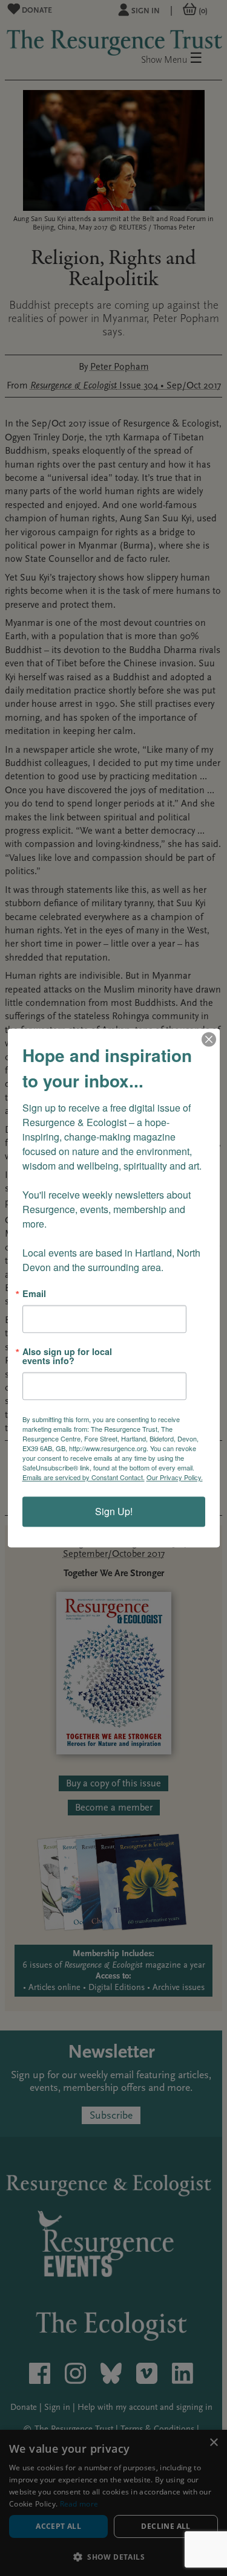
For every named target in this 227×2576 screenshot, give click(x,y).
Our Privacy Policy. (175, 1478)
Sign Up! (114, 1512)
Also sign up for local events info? (67, 1357)
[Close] (209, 1039)
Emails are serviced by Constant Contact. (84, 1478)
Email (34, 1293)
